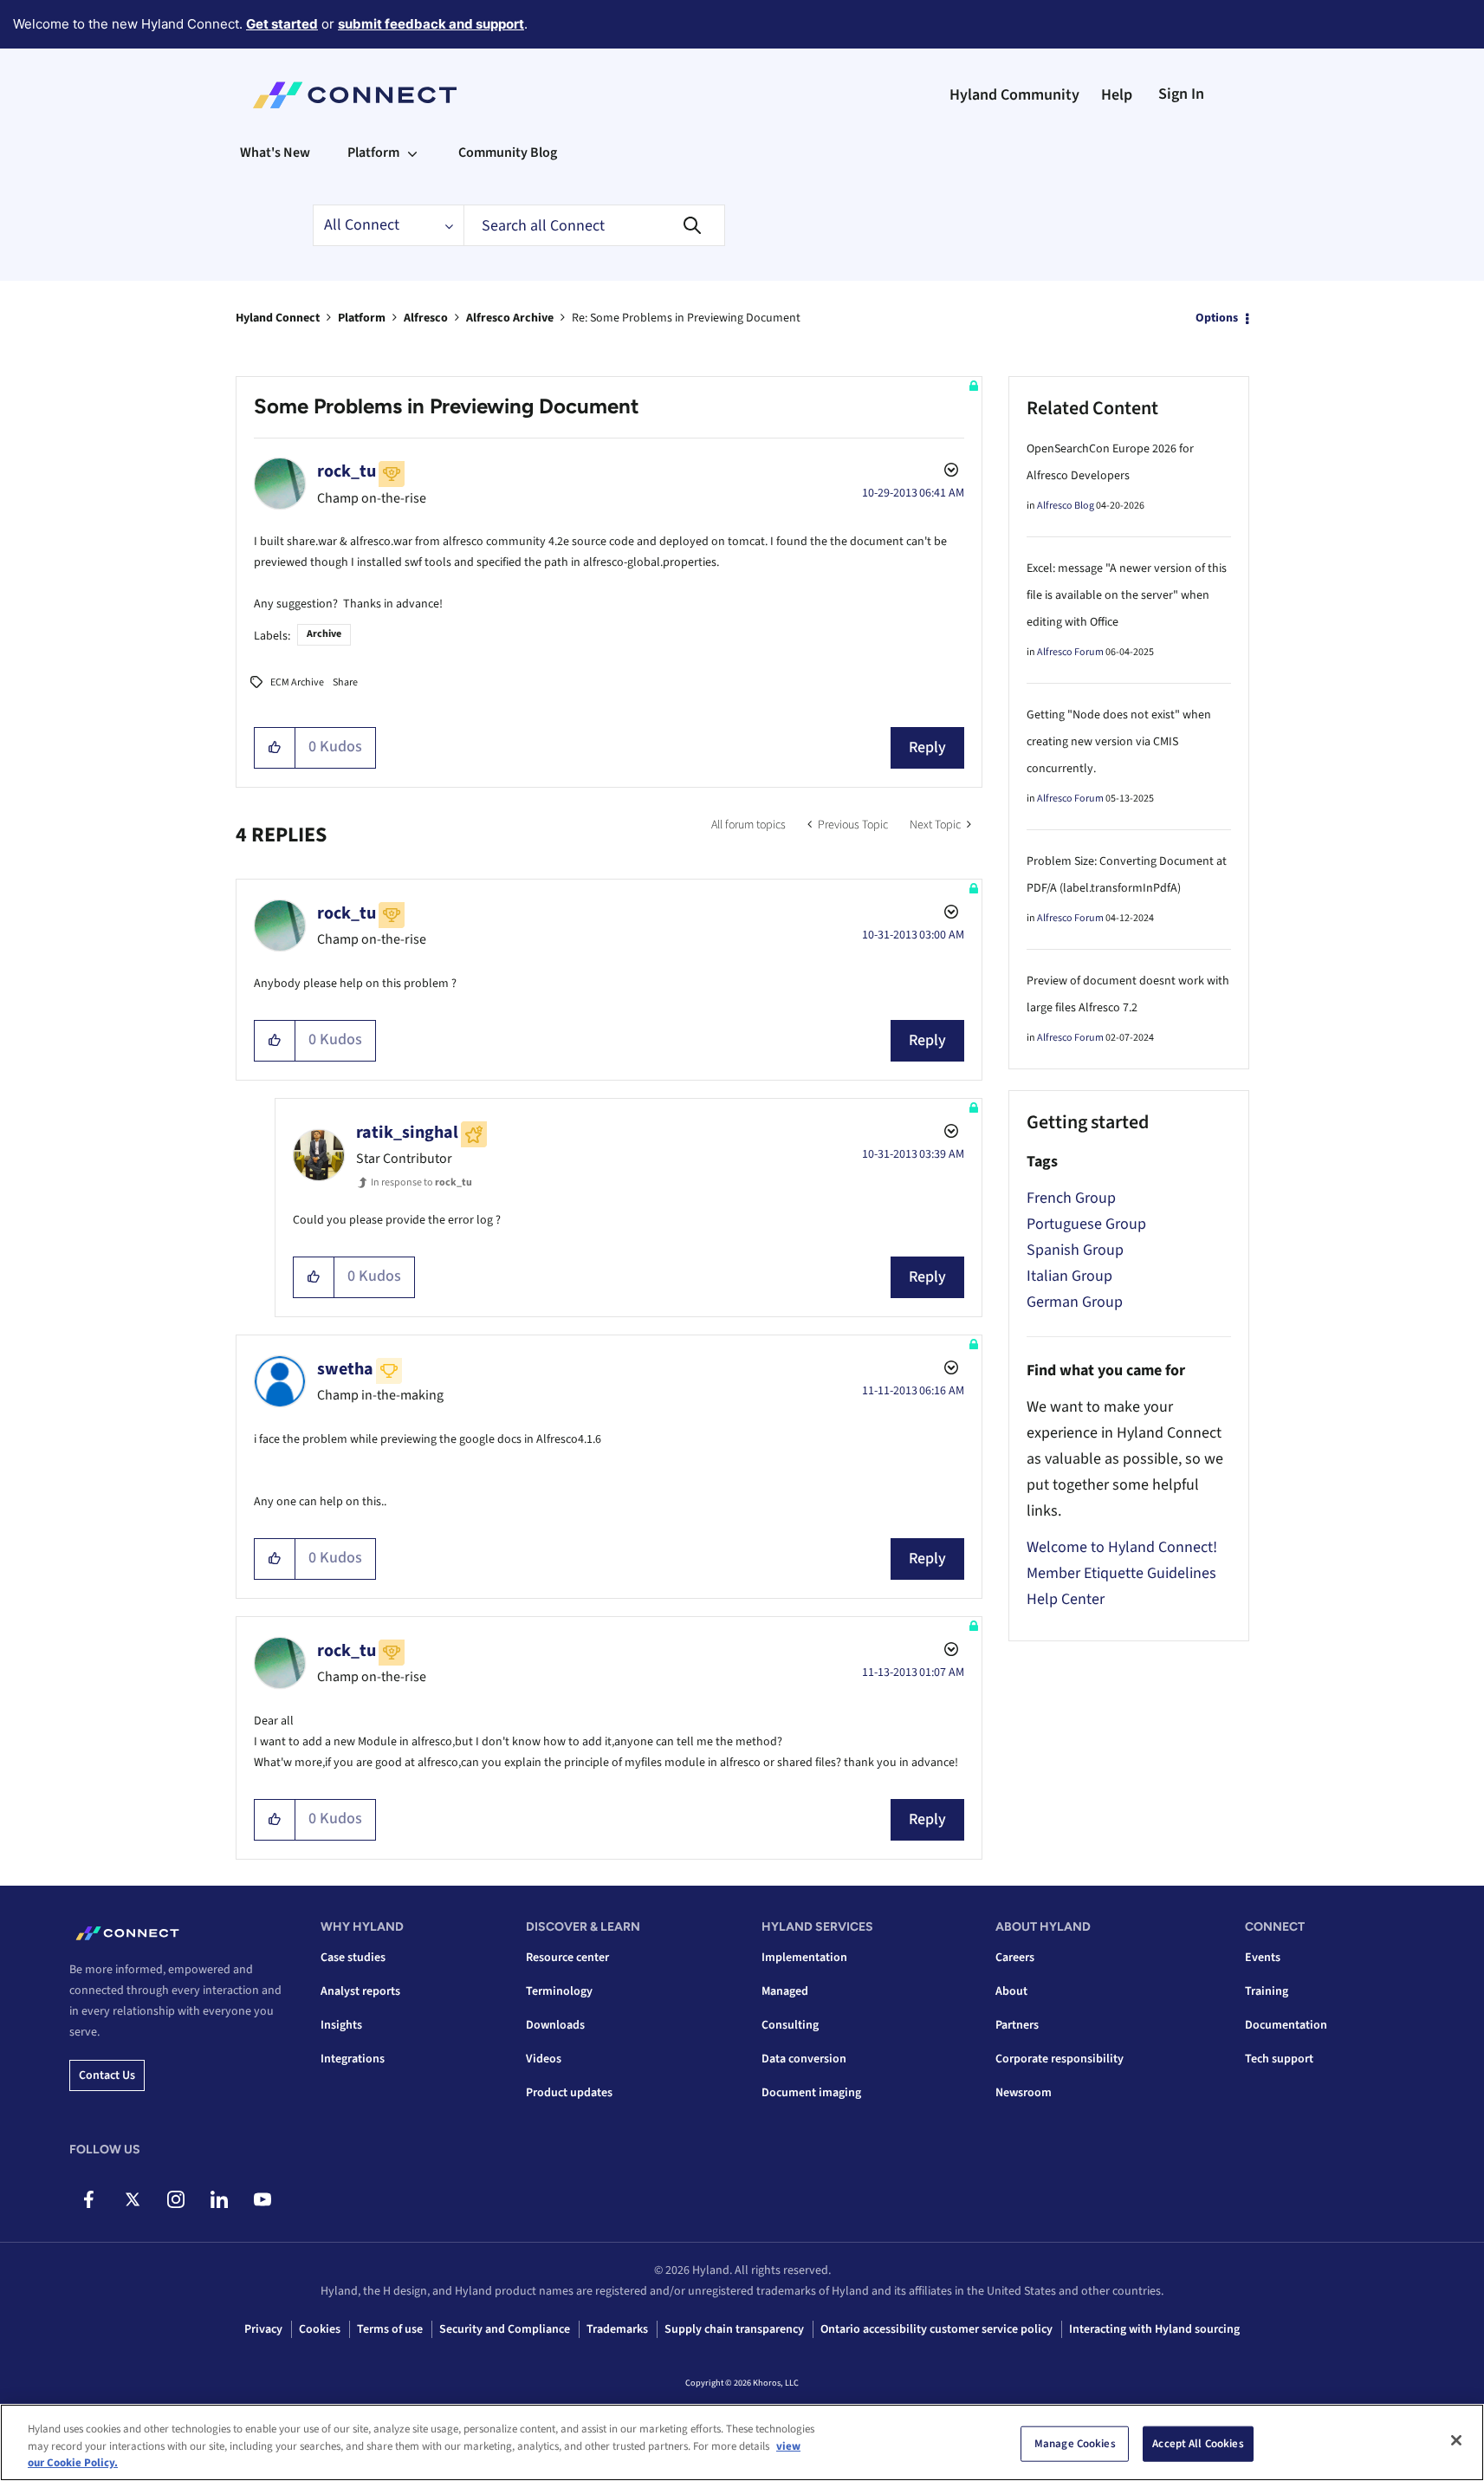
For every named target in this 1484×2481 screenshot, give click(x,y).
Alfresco (426, 318)
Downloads (555, 2025)
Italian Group (1069, 1276)
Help (1117, 95)
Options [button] (1217, 318)
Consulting (790, 2025)
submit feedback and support (431, 24)
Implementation (804, 1958)
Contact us (107, 2075)
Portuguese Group (1086, 1224)
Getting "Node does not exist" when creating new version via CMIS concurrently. (1119, 742)
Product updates (569, 2093)
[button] (275, 748)
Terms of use (390, 2329)
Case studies (353, 1958)
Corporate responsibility (1060, 2059)
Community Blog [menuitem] (508, 153)
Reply (927, 747)
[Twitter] (132, 2199)
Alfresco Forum (1070, 652)
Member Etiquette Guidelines (1121, 1573)
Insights (341, 2025)
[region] (742, 2442)
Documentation (1286, 2025)
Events (1263, 1958)
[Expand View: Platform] (412, 153)
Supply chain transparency (734, 2329)
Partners (1017, 2025)
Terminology (559, 1991)
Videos (544, 2059)
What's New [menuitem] (275, 153)
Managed (785, 1991)
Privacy (263, 2329)
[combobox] (594, 225)
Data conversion (804, 2059)
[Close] (1456, 2440)
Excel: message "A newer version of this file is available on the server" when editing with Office (1127, 595)
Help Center (1066, 1599)
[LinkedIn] (219, 2199)
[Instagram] (175, 2199)
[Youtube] (262, 2199)
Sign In (1181, 94)
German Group (1075, 1302)
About (1011, 1991)
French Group (1071, 1198)
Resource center (567, 1958)
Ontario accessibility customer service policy (936, 2329)
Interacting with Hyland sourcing (1154, 2329)
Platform (362, 318)
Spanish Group (1075, 1250)
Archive (324, 634)
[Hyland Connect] (355, 95)
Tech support (1279, 2059)
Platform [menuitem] (373, 153)
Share (345, 682)
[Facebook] (89, 2199)
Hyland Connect (278, 318)
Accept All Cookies (1198, 2443)
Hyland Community (1014, 95)
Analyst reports (360, 1991)
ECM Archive (297, 682)
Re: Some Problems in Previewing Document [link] (686, 318)
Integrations (353, 2059)
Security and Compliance (505, 2329)
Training (1267, 1991)
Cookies (320, 2329)
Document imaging (811, 2093)
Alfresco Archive (510, 318)
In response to (421, 1182)
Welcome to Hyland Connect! (1122, 1547)
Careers (1015, 1958)
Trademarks (617, 2329)
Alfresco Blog (1066, 506)
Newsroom (1024, 2093)
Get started (282, 24)
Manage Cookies (1075, 2443)
